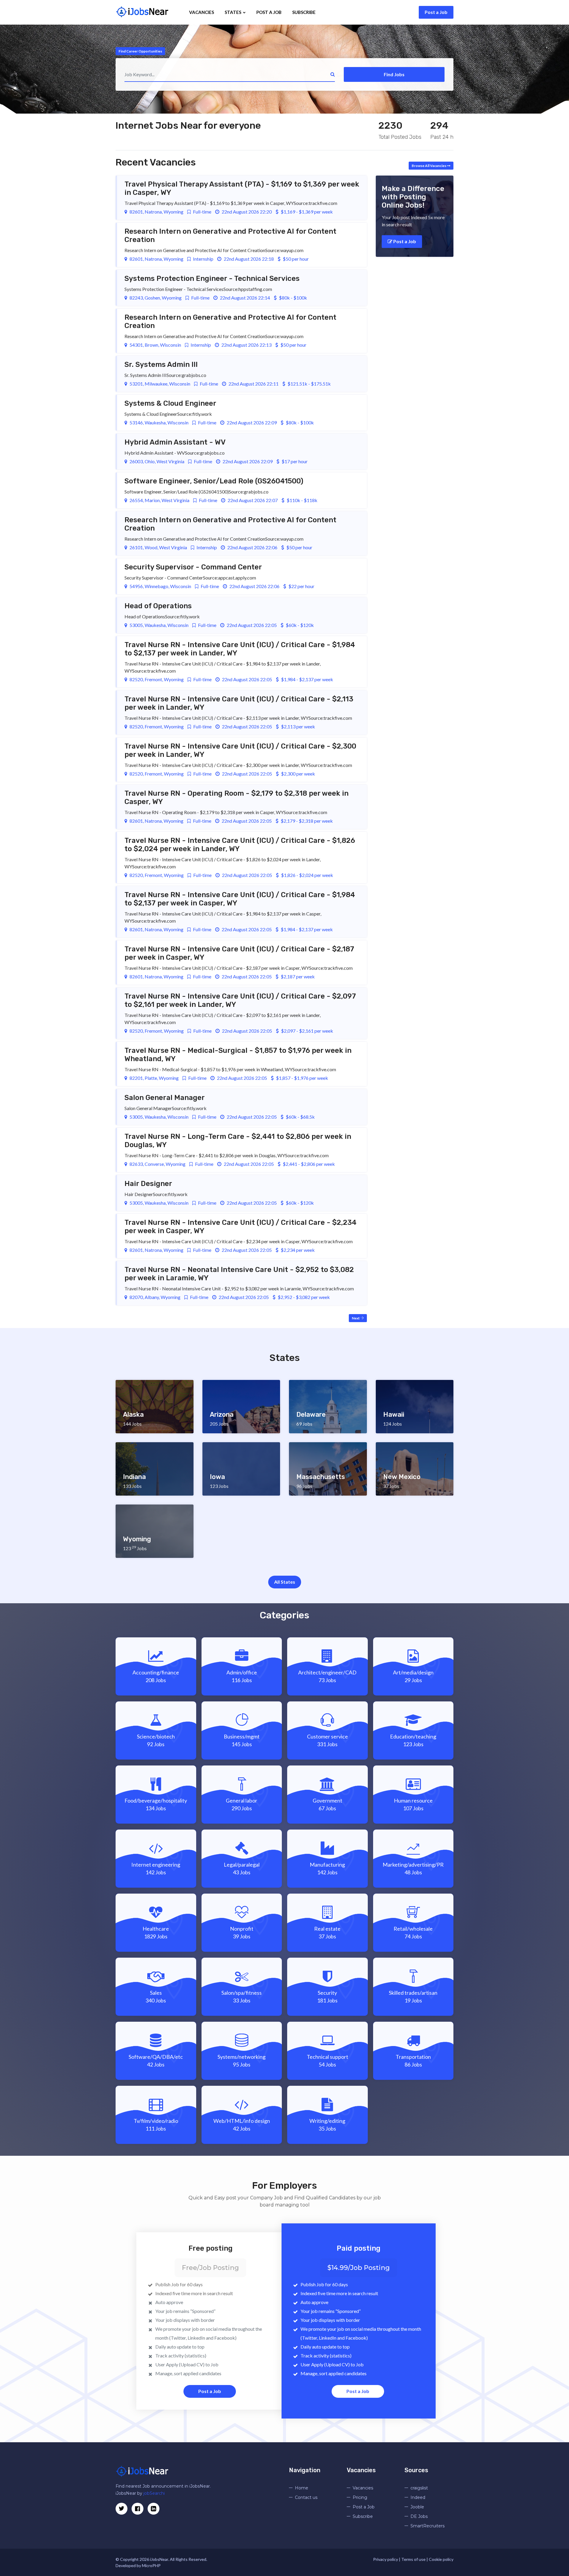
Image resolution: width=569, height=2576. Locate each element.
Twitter (178, 2338)
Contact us (306, 2497)
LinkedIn (196, 2338)
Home (302, 2488)
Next (356, 1318)
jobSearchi (154, 2493)
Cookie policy (441, 2559)
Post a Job (436, 12)
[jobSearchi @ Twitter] (122, 2509)
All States (285, 1582)
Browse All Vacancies (429, 166)
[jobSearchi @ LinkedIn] (138, 2509)
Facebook (225, 2338)
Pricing (360, 2497)
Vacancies (202, 12)
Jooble (417, 2507)
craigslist (419, 2488)
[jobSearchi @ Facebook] (154, 2509)
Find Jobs (394, 74)
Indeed (418, 2497)
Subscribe (304, 12)
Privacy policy (386, 2559)
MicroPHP (151, 2565)
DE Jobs (419, 2516)
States (233, 12)
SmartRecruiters (427, 2526)
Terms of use (413, 2559)
